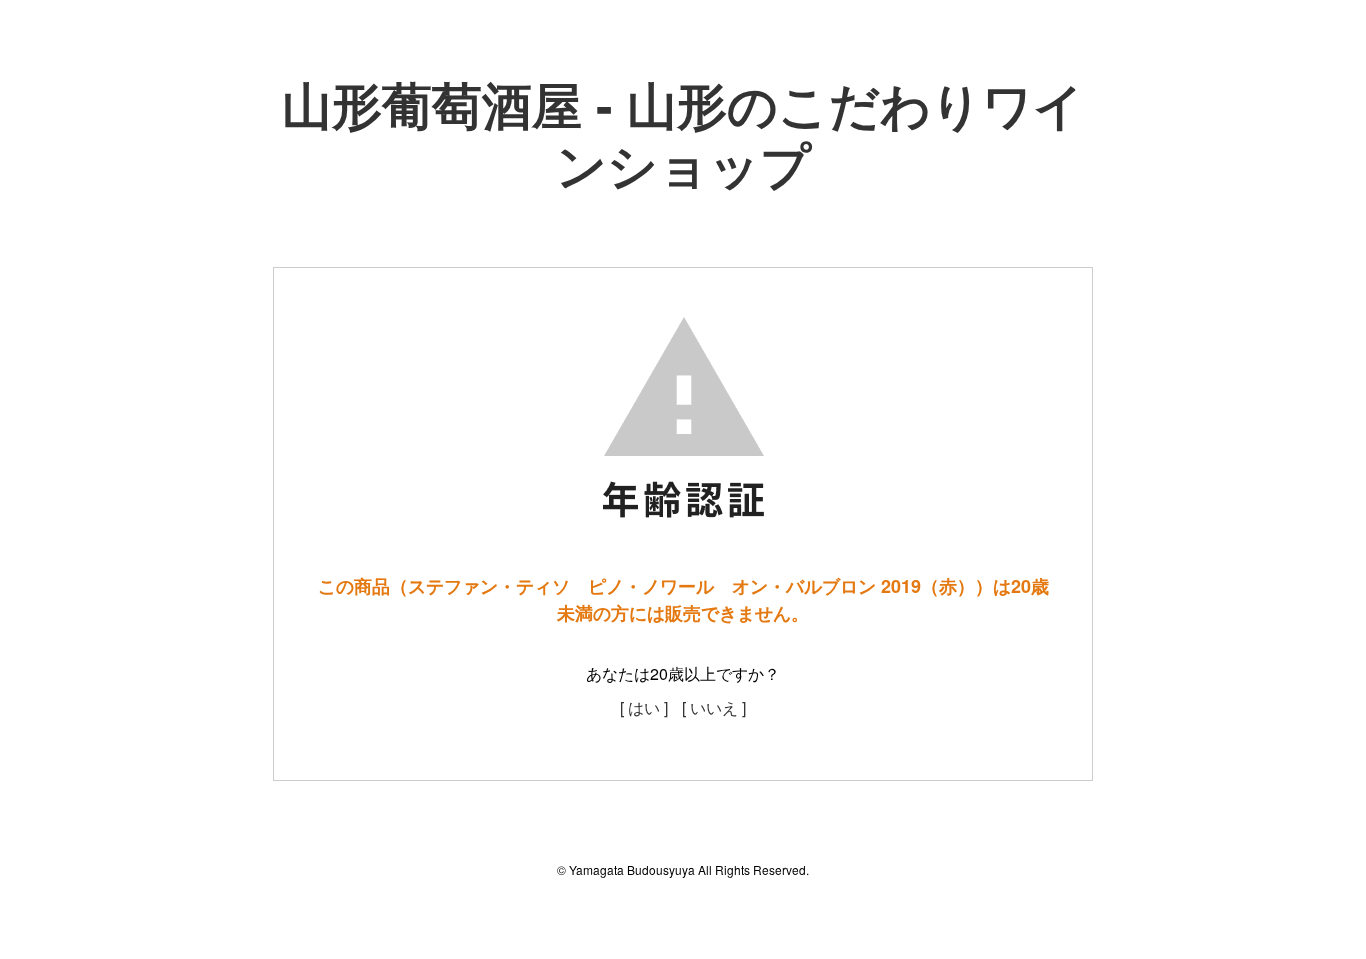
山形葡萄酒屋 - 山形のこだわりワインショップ (683, 133)
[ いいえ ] (714, 707)
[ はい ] (644, 707)
